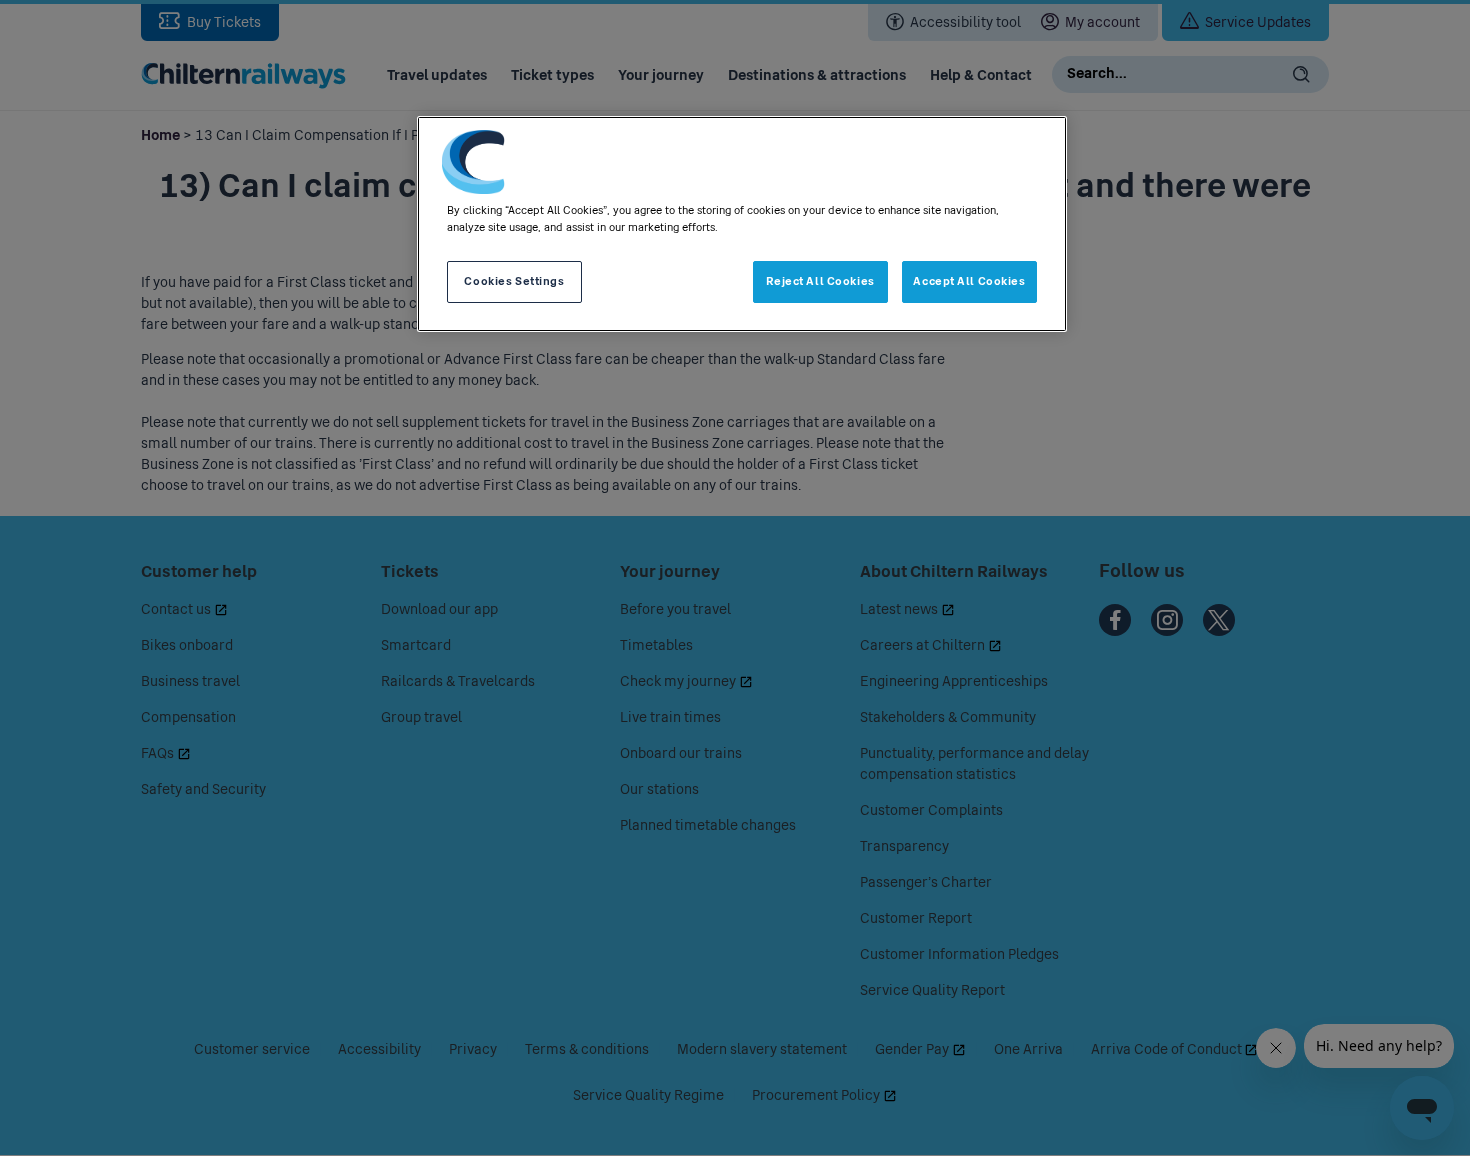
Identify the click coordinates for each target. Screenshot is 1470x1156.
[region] (742, 224)
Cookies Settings (514, 281)
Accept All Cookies (969, 281)
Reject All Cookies (820, 281)
